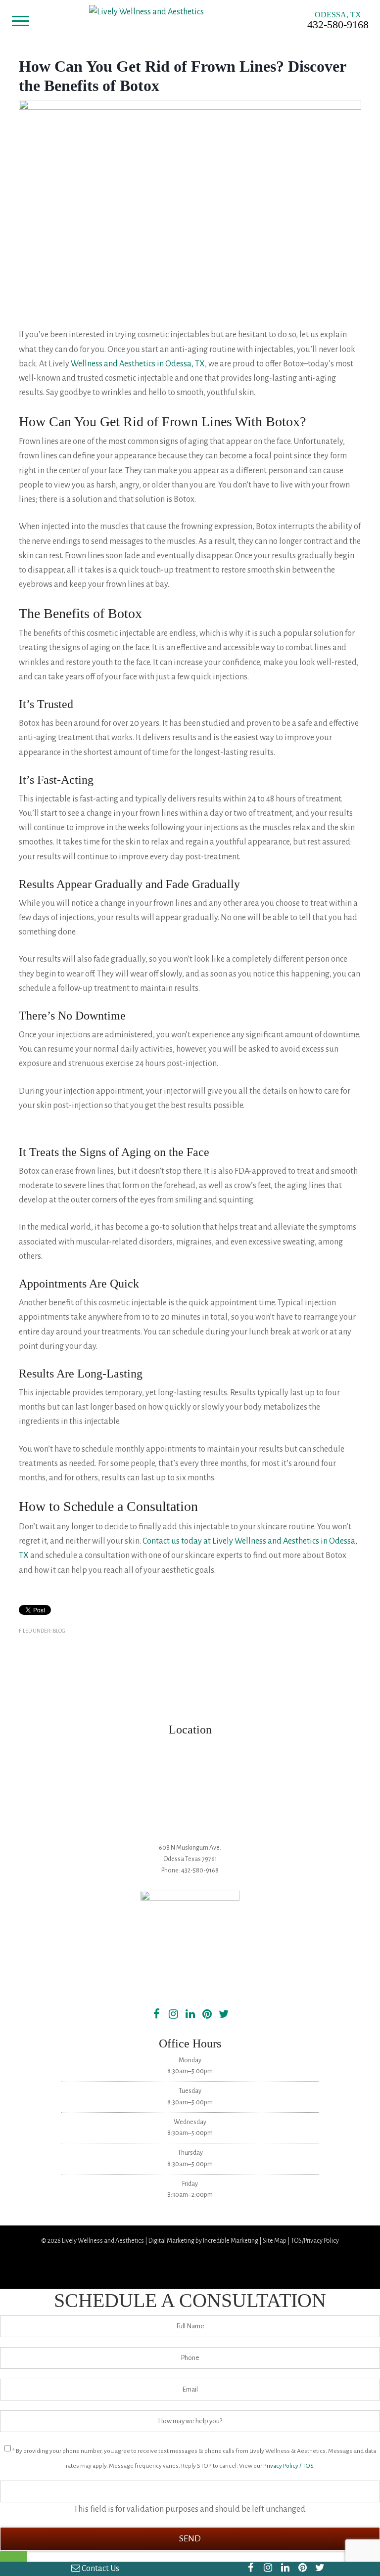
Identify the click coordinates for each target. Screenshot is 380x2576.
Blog (59, 1631)
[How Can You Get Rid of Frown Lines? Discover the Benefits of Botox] (190, 107)
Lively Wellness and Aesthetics (103, 2241)
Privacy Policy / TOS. (289, 2466)
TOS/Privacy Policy (315, 2241)
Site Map (275, 2241)
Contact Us (100, 2569)
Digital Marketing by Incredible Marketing (203, 2241)
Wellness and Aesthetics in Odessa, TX (138, 364)
